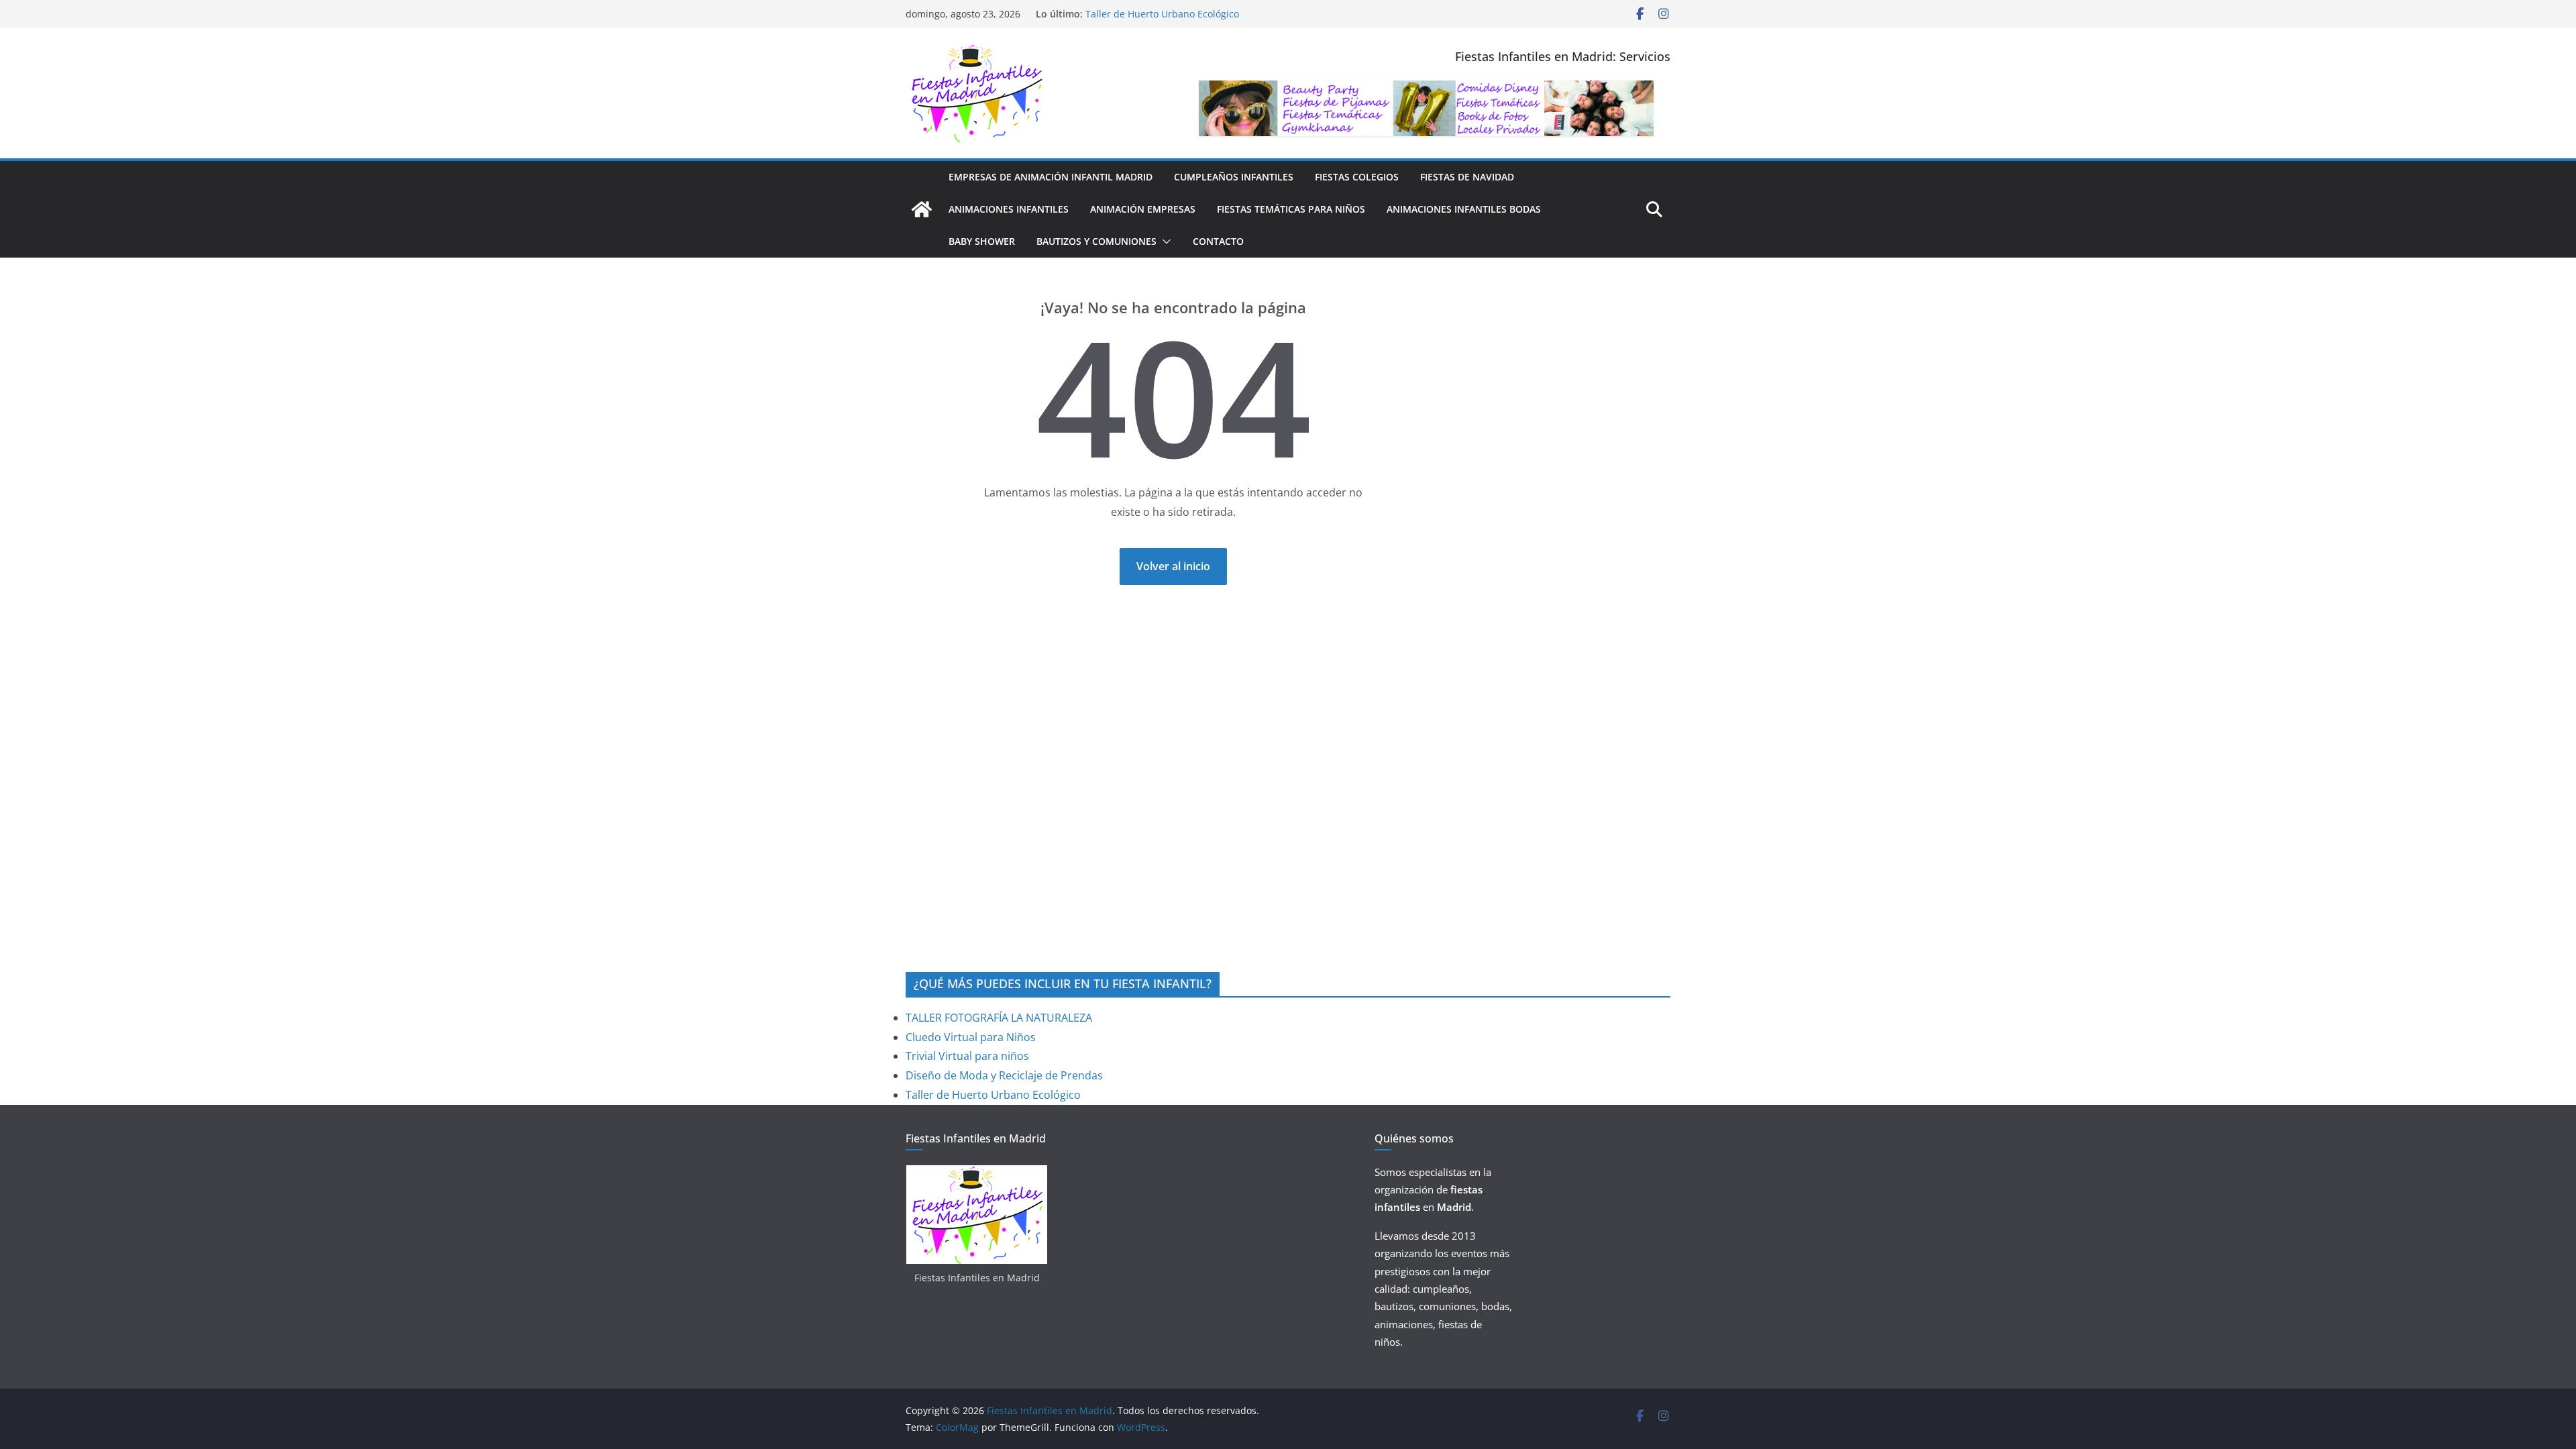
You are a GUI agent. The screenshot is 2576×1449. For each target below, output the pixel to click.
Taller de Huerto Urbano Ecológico (993, 1095)
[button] (1164, 241)
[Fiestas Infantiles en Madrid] (922, 209)
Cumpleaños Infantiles (1234, 177)
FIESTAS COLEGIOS (1357, 177)
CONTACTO (1218, 241)
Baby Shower (982, 241)
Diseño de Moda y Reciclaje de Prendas (1174, 8)
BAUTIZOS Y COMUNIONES (1096, 241)
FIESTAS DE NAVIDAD (1467, 177)
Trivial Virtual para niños (967, 1056)
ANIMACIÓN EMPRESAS (1143, 209)
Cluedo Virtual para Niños (971, 1037)
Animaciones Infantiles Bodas (1464, 209)
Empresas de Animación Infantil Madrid (1051, 177)
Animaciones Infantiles (1009, 209)
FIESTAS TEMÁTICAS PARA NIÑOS (1291, 209)
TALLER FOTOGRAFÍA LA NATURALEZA (999, 1018)
